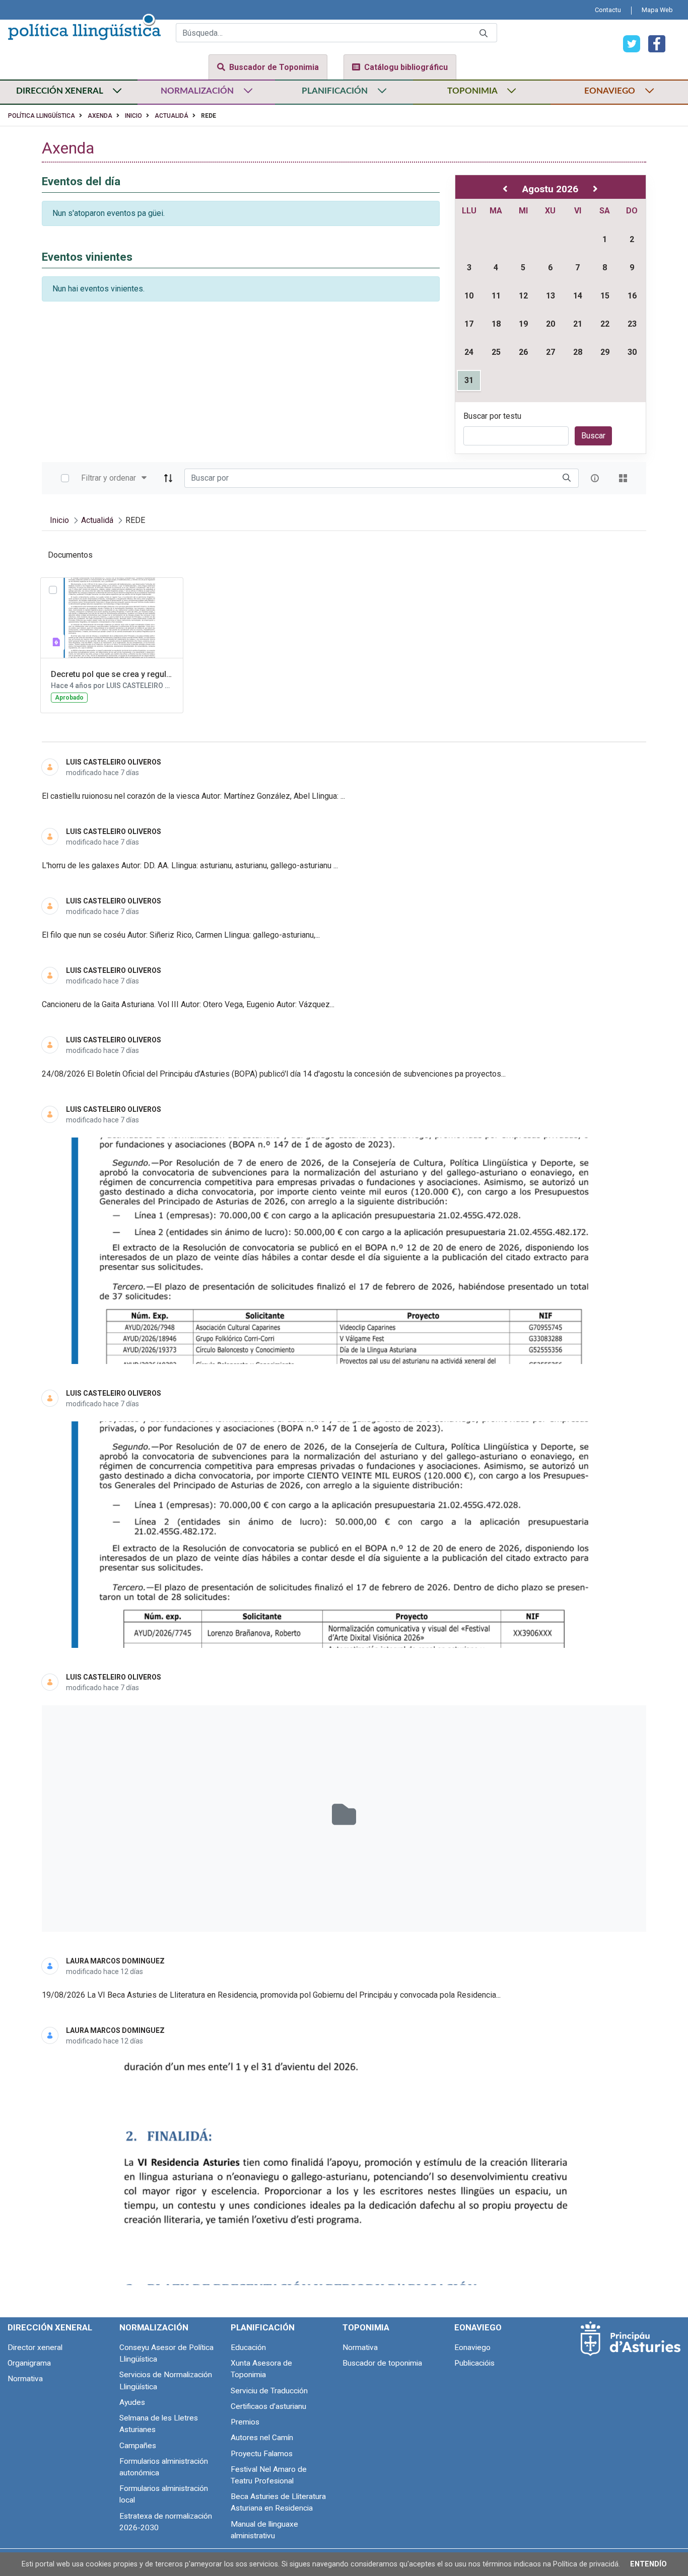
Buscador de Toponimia (274, 67)
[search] (567, 478)
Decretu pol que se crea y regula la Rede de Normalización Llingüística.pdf (112, 674)
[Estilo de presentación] (623, 478)
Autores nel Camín (262, 2438)
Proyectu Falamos (262, 2454)
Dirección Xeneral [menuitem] (50, 2327)
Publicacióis (474, 2363)
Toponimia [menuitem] (366, 2327)
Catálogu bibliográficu (406, 67)
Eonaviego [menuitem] (478, 2327)
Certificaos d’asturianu (268, 2406)
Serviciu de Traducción (269, 2391)
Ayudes (132, 2402)
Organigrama (29, 2363)
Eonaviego (472, 2347)
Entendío (648, 2564)
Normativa (25, 2379)
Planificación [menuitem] (263, 2327)
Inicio (133, 116)
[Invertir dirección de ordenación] (168, 478)
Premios (245, 2422)
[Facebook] (653, 43)
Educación (248, 2347)
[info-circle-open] (595, 478)
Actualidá (171, 116)
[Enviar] (484, 33)
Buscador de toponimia (382, 2363)
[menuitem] (608, 10)
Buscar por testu (492, 416)
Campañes (138, 2446)
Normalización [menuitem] (154, 2327)
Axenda (100, 116)
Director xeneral (35, 2347)
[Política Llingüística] (84, 25)
